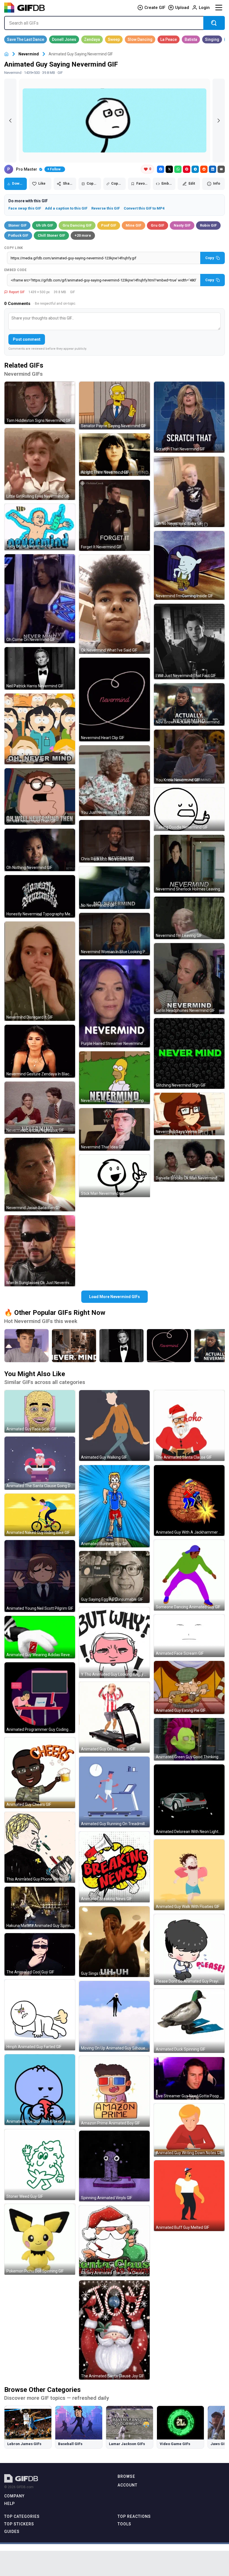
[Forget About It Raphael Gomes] (27, 1346)
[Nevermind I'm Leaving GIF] (189, 918)
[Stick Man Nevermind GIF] (114, 1176)
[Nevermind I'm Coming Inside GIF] (189, 565)
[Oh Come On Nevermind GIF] (40, 599)
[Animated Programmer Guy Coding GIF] (40, 1698)
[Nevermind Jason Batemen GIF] (40, 1175)
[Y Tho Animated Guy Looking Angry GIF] (114, 1643)
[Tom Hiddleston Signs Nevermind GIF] (40, 403)
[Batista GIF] (191, 39)
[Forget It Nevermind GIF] (114, 515)
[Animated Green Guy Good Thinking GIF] (189, 1739)
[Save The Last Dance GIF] (26, 39)
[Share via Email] (221, 169)
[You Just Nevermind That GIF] (114, 781)
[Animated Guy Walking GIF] (114, 1426)
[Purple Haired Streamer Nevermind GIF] (114, 1003)
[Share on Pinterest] (187, 169)
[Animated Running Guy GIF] (114, 1506)
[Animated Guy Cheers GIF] (40, 1773)
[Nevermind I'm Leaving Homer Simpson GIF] (114, 1078)
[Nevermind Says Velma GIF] (189, 1114)
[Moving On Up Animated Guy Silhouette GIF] (114, 2016)
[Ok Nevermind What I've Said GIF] (114, 604)
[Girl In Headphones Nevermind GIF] (189, 978)
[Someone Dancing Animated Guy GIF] (189, 1575)
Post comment (27, 339)
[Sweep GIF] (114, 39)
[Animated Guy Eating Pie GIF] (189, 1687)
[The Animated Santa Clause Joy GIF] (114, 2330)
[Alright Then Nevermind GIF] (114, 455)
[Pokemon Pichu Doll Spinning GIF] (40, 2239)
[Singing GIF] (212, 39)
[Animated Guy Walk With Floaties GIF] (189, 1875)
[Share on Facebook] (161, 169)
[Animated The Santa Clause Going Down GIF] (40, 1463)
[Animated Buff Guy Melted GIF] (189, 2196)
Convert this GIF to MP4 (144, 208)
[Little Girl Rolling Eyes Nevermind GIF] (40, 464)
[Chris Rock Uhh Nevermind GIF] (114, 841)
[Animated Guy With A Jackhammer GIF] (189, 1500)
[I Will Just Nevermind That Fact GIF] (189, 642)
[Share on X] (169, 169)
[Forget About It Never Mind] (74, 1346)
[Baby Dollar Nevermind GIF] (40, 527)
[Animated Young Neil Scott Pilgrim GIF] (40, 1576)
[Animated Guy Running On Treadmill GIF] (114, 1792)
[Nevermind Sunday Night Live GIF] (40, 1108)
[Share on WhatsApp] (178, 169)
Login (204, 8)
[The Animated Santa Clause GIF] (189, 1426)
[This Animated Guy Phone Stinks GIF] (40, 1847)
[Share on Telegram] (195, 169)
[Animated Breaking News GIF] (114, 1867)
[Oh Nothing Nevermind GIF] (40, 850)
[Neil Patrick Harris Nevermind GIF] (40, 668)
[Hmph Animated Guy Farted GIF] (40, 2015)
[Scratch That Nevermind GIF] (189, 417)
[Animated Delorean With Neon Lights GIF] (189, 1800)
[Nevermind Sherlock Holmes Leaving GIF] (189, 864)
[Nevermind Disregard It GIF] (40, 971)
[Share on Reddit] (204, 169)
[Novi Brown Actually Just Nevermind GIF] (189, 704)
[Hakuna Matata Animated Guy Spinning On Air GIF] (40, 1908)
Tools (124, 2524)
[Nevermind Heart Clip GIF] (114, 700)
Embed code (15, 270)
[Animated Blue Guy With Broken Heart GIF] (40, 2090)
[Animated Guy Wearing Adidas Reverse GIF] (40, 1637)
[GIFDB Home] (6, 54)
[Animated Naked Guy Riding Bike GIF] (40, 1515)
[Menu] (219, 8)
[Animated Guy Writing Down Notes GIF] (189, 2130)
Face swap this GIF (25, 208)
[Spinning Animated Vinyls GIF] (114, 2166)
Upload (182, 8)
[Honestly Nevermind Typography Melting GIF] (40, 896)
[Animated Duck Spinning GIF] (189, 2021)
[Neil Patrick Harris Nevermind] (121, 1346)
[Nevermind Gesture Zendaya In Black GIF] (40, 1051)
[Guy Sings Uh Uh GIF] (114, 1942)
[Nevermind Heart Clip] (169, 1346)
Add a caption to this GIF (66, 208)
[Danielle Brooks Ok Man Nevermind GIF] (189, 1160)
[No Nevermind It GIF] (114, 888)
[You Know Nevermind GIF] (189, 757)
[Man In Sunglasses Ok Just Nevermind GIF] (40, 1251)
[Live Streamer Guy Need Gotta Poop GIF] (189, 2078)
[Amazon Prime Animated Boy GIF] (114, 2091)
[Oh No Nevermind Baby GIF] (189, 492)
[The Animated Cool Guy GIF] (40, 1954)
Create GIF (155, 8)
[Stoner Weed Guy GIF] (40, 2165)
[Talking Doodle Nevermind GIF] (189, 809)
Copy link (14, 248)
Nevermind (29, 54)
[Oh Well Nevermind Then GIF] (40, 796)
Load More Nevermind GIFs (115, 1297)
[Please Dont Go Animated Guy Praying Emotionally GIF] (189, 1949)
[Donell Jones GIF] (64, 39)
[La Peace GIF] (169, 39)
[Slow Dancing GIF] (140, 39)
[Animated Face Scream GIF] (189, 1636)
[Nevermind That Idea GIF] (114, 1129)
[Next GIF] (219, 121)
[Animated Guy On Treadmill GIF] (114, 1717)
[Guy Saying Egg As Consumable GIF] (114, 1577)
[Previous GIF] (10, 121)
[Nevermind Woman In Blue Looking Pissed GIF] (114, 934)
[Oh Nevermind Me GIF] (40, 729)
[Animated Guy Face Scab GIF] (40, 1411)
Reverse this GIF (106, 208)
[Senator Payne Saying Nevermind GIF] (114, 406)
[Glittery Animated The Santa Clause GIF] (114, 2241)
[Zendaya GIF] (92, 39)
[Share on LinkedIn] (213, 169)
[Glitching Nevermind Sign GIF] (189, 1053)
